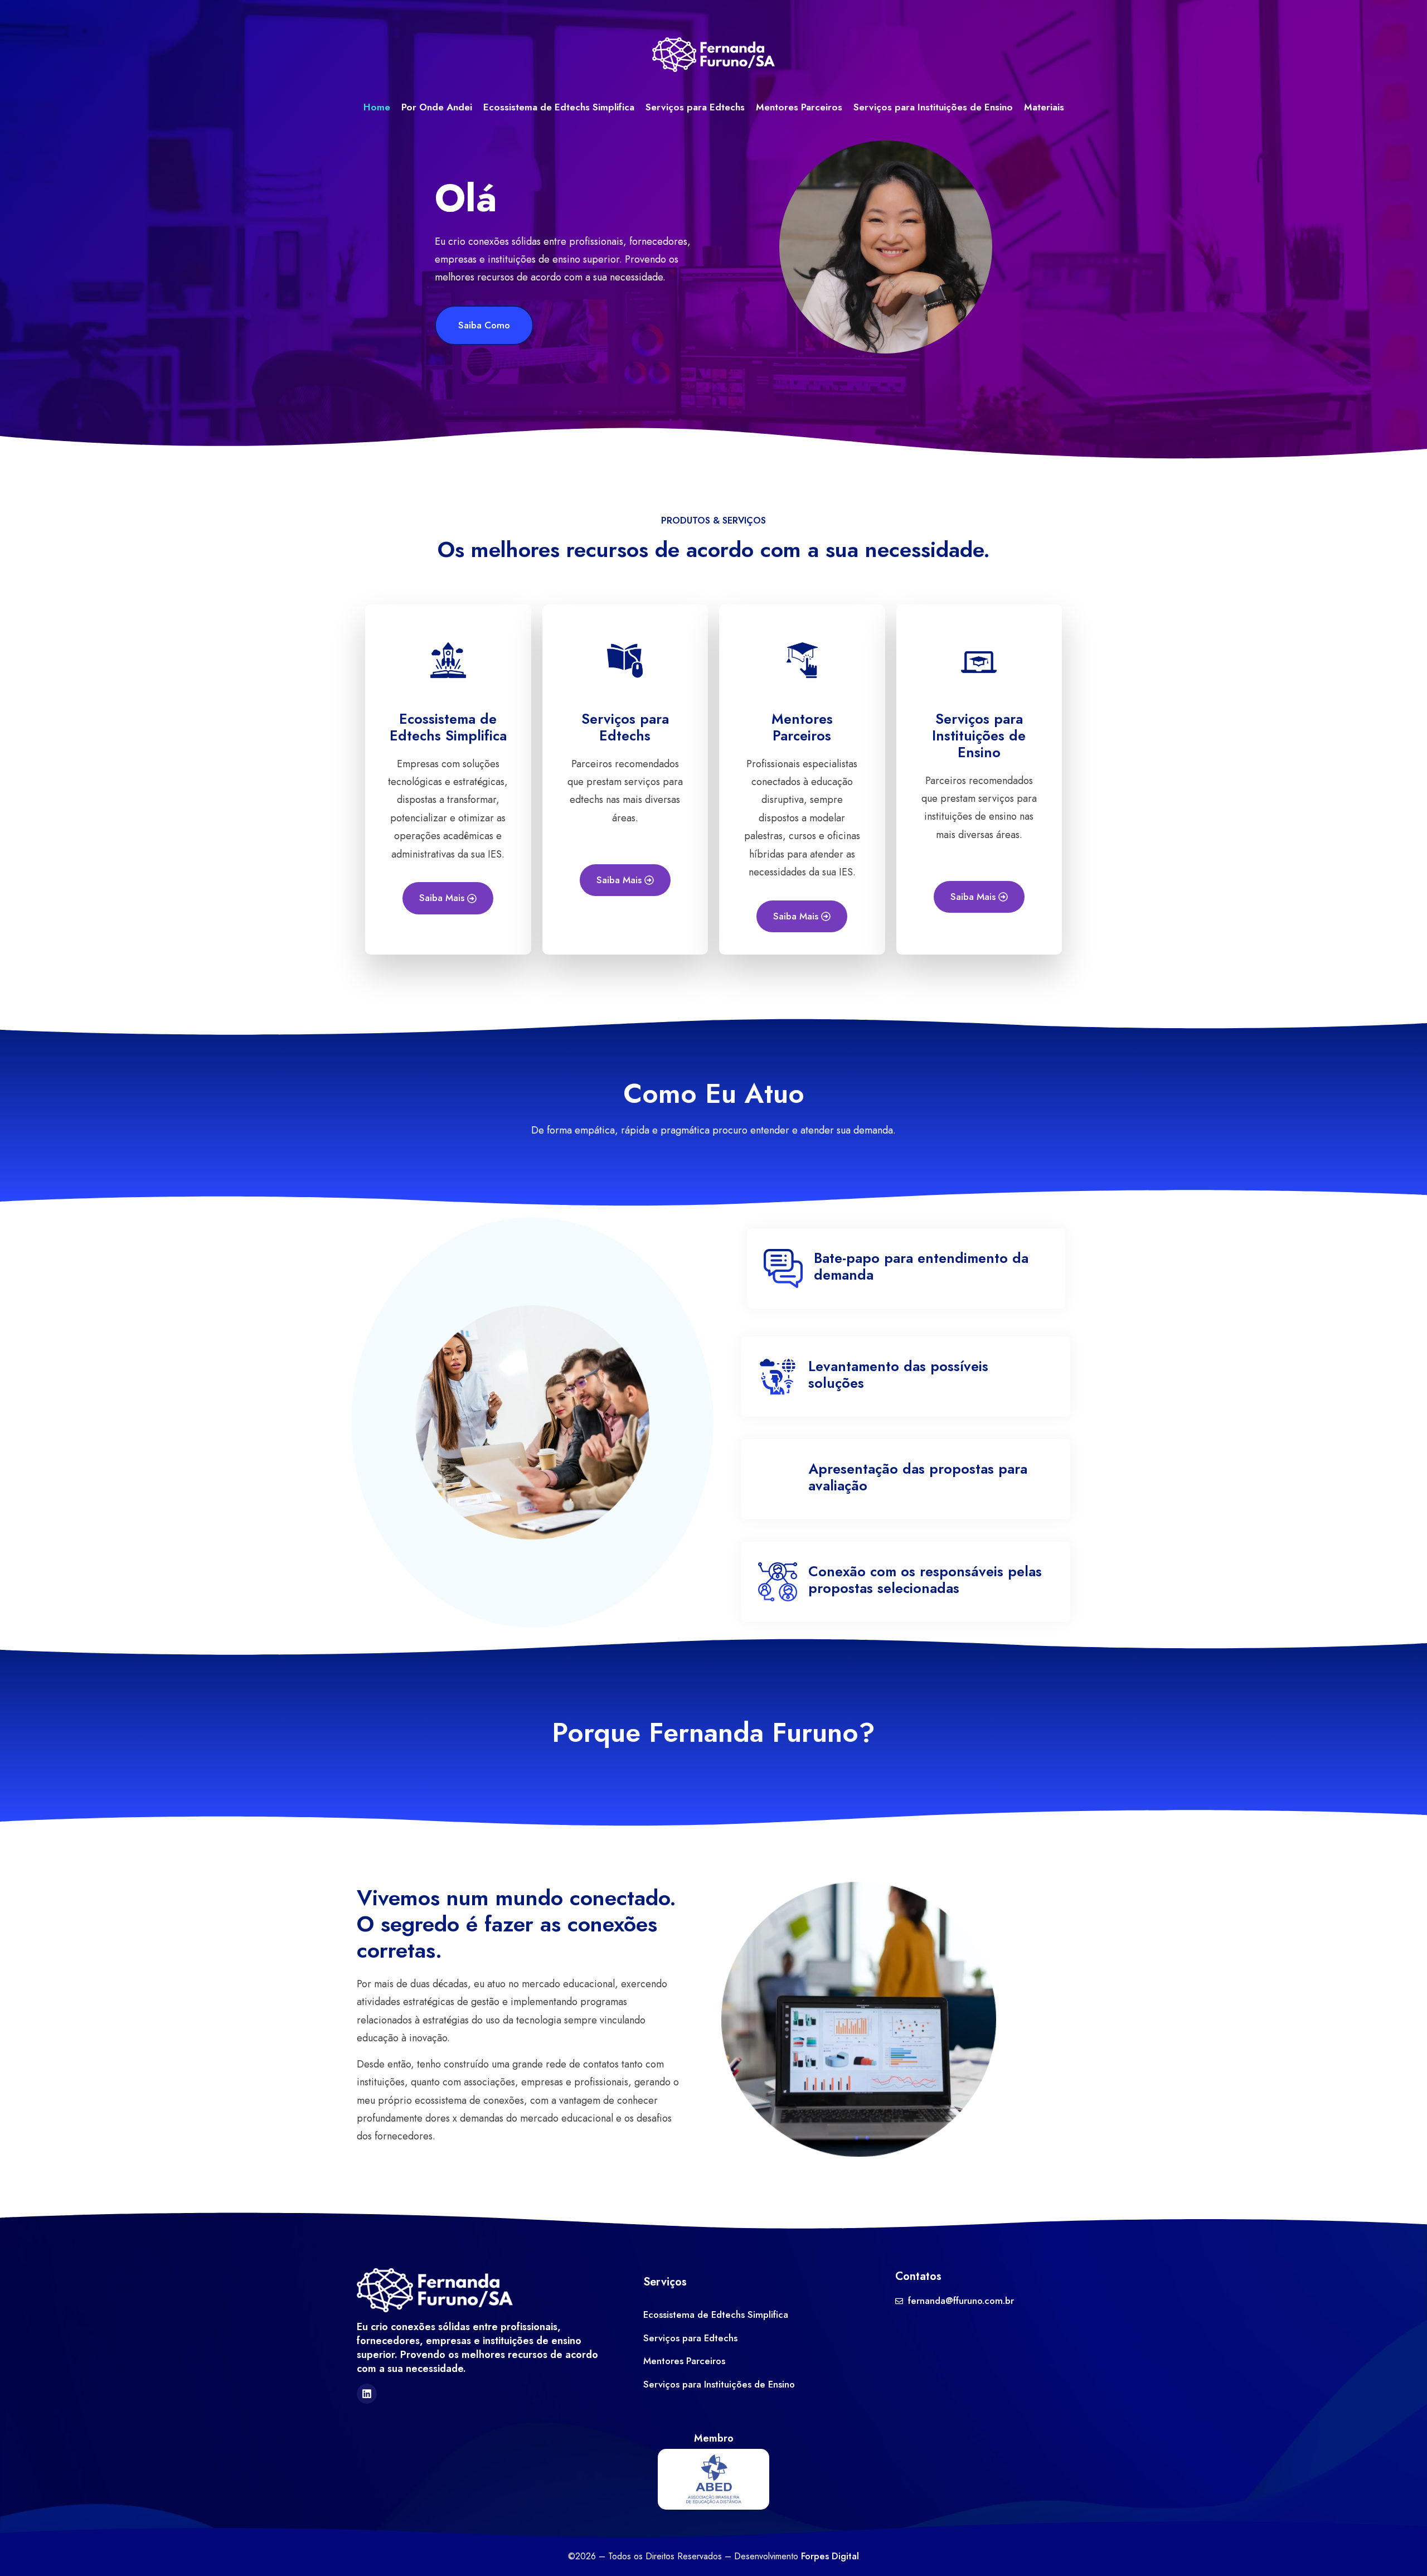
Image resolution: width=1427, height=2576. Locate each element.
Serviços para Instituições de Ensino (933, 107)
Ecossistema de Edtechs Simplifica (559, 107)
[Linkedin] (367, 2394)
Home (377, 107)
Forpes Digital (830, 2556)
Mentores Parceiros (799, 107)
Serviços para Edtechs (695, 107)
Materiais (1044, 107)
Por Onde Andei (437, 107)
